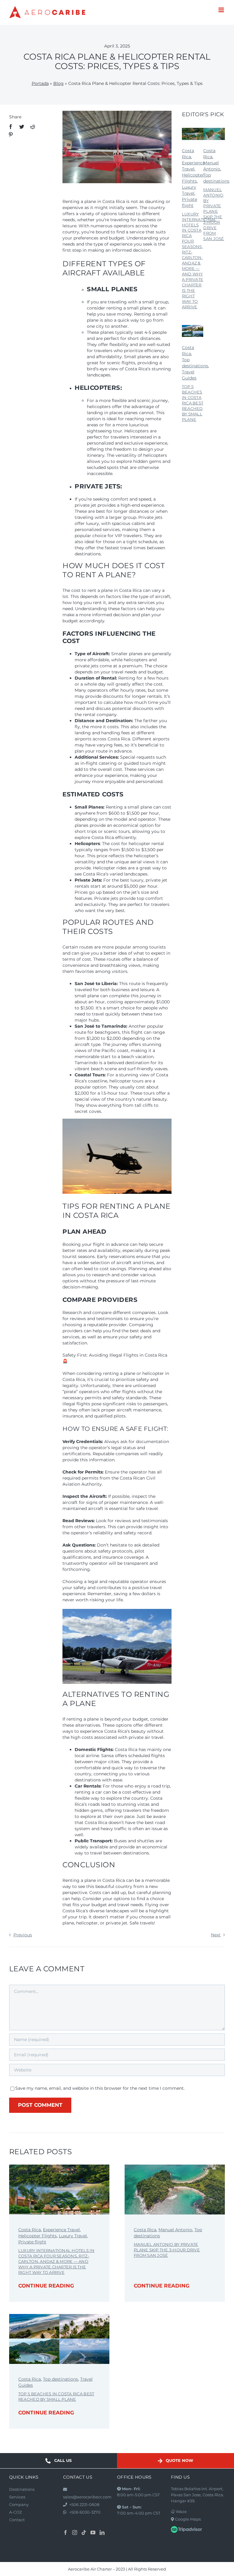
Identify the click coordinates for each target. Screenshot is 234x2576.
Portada (40, 83)
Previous (23, 1935)
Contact (17, 2520)
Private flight (32, 2242)
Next (216, 1935)
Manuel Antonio (175, 2230)
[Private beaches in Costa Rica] (193, 327)
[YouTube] (93, 2532)
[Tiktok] (84, 2532)
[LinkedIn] (102, 2532)
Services (17, 2497)
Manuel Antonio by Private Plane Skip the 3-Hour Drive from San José (214, 214)
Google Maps (187, 2519)
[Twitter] (22, 127)
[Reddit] (33, 127)
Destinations (22, 2489)
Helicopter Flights (37, 2236)
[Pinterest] (11, 135)
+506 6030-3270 (85, 2512)
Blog (58, 83)
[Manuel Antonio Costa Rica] (214, 130)
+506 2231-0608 (84, 2504)
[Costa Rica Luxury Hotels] (193, 130)
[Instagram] (75, 2532)
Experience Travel (61, 2230)
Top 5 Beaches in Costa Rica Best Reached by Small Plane (193, 403)
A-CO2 (15, 2512)
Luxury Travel (73, 2236)
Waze (181, 2511)
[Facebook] (11, 127)
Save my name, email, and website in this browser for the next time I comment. (100, 2088)
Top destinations (60, 2379)
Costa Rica (30, 2230)
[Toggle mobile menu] (222, 10)
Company (19, 2504)
